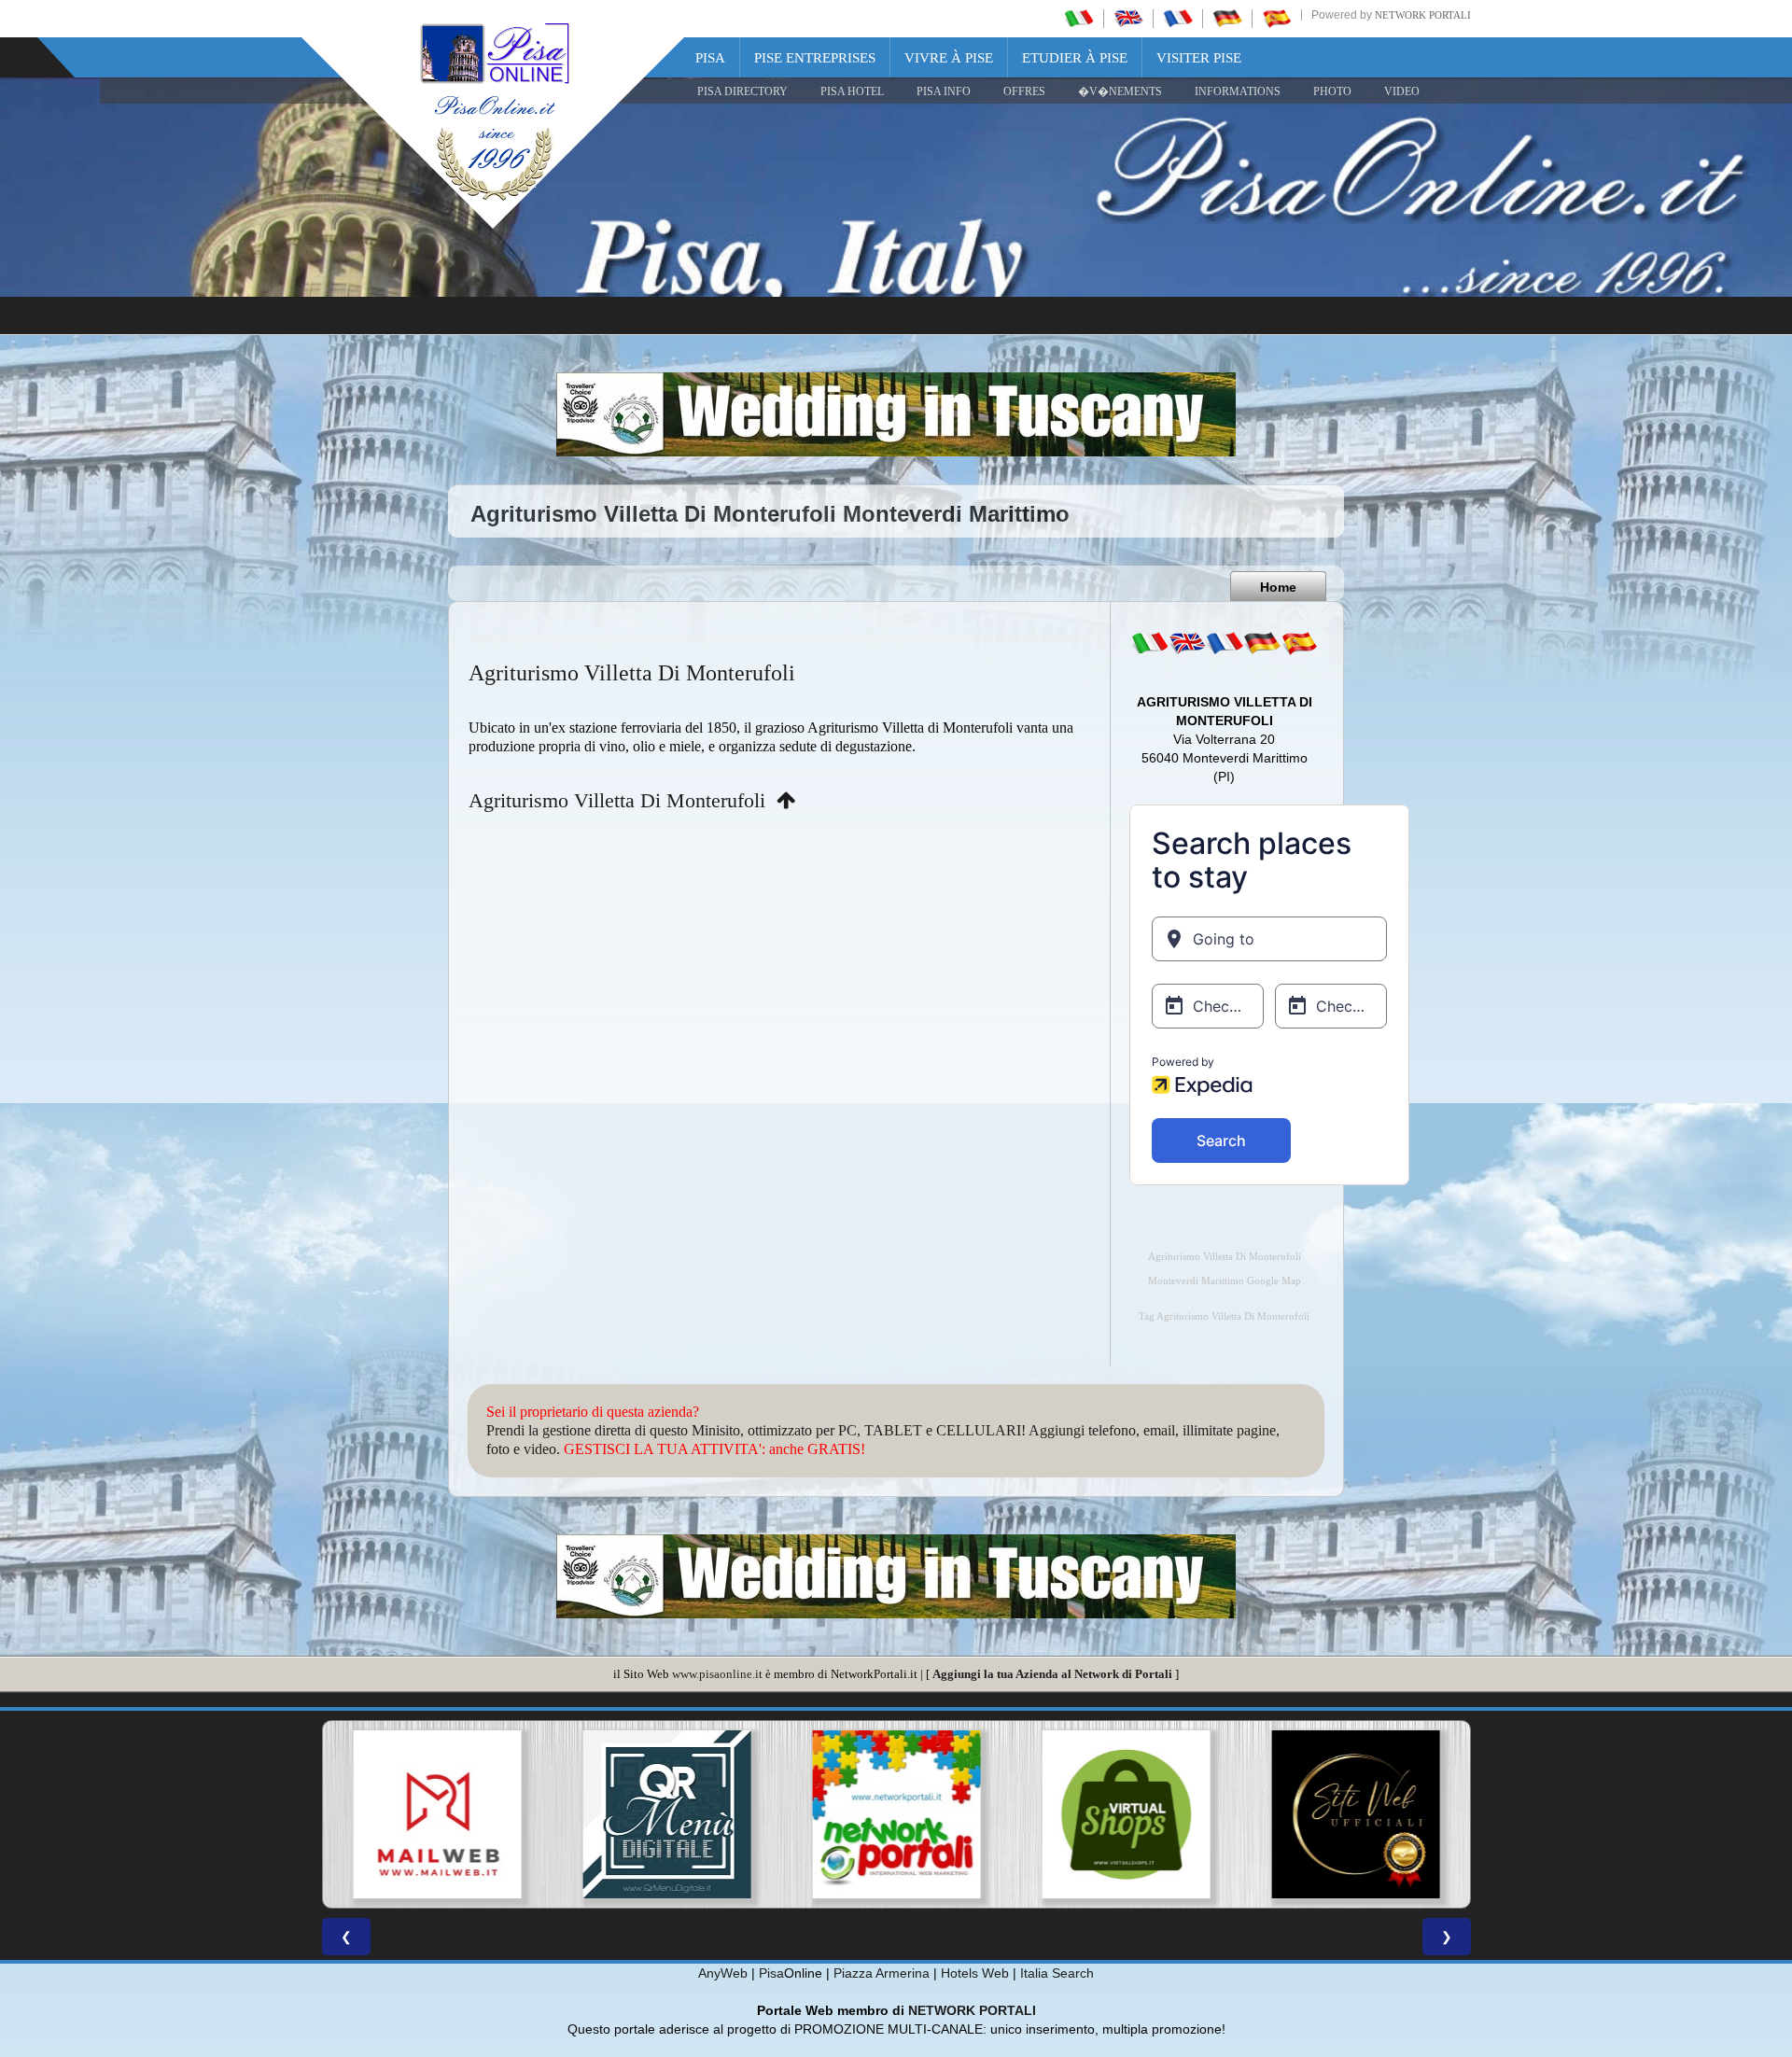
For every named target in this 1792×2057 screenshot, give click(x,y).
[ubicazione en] (1187, 643)
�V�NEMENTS (1120, 91)
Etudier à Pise (1075, 58)
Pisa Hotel (852, 91)
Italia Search (1057, 1973)
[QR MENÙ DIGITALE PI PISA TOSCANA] (666, 1814)
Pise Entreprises (815, 58)
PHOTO (1332, 91)
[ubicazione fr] (1225, 643)
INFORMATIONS (1238, 91)
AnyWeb (723, 1973)
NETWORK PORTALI (972, 2010)
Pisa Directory (742, 91)
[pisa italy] (1128, 18)
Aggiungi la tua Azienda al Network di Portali (1052, 1674)
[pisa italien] (1227, 18)
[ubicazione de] (1262, 643)
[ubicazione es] (1299, 643)
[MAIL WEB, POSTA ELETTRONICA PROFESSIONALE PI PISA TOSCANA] (437, 1814)
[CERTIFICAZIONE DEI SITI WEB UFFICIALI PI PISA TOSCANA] (1355, 1814)
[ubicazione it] (1150, 643)
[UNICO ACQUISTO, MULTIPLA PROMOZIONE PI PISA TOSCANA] (896, 1814)
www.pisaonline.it (717, 1674)
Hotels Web (975, 1973)
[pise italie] (1178, 18)
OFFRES (1024, 91)
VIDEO (1402, 91)
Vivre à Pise (949, 58)
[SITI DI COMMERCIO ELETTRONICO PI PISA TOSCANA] (1126, 1814)
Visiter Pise (1199, 58)
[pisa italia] (1079, 18)
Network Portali (1423, 15)
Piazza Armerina (882, 1973)
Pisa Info (944, 91)
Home (1278, 587)
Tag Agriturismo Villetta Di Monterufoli (1224, 1316)
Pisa (710, 58)
